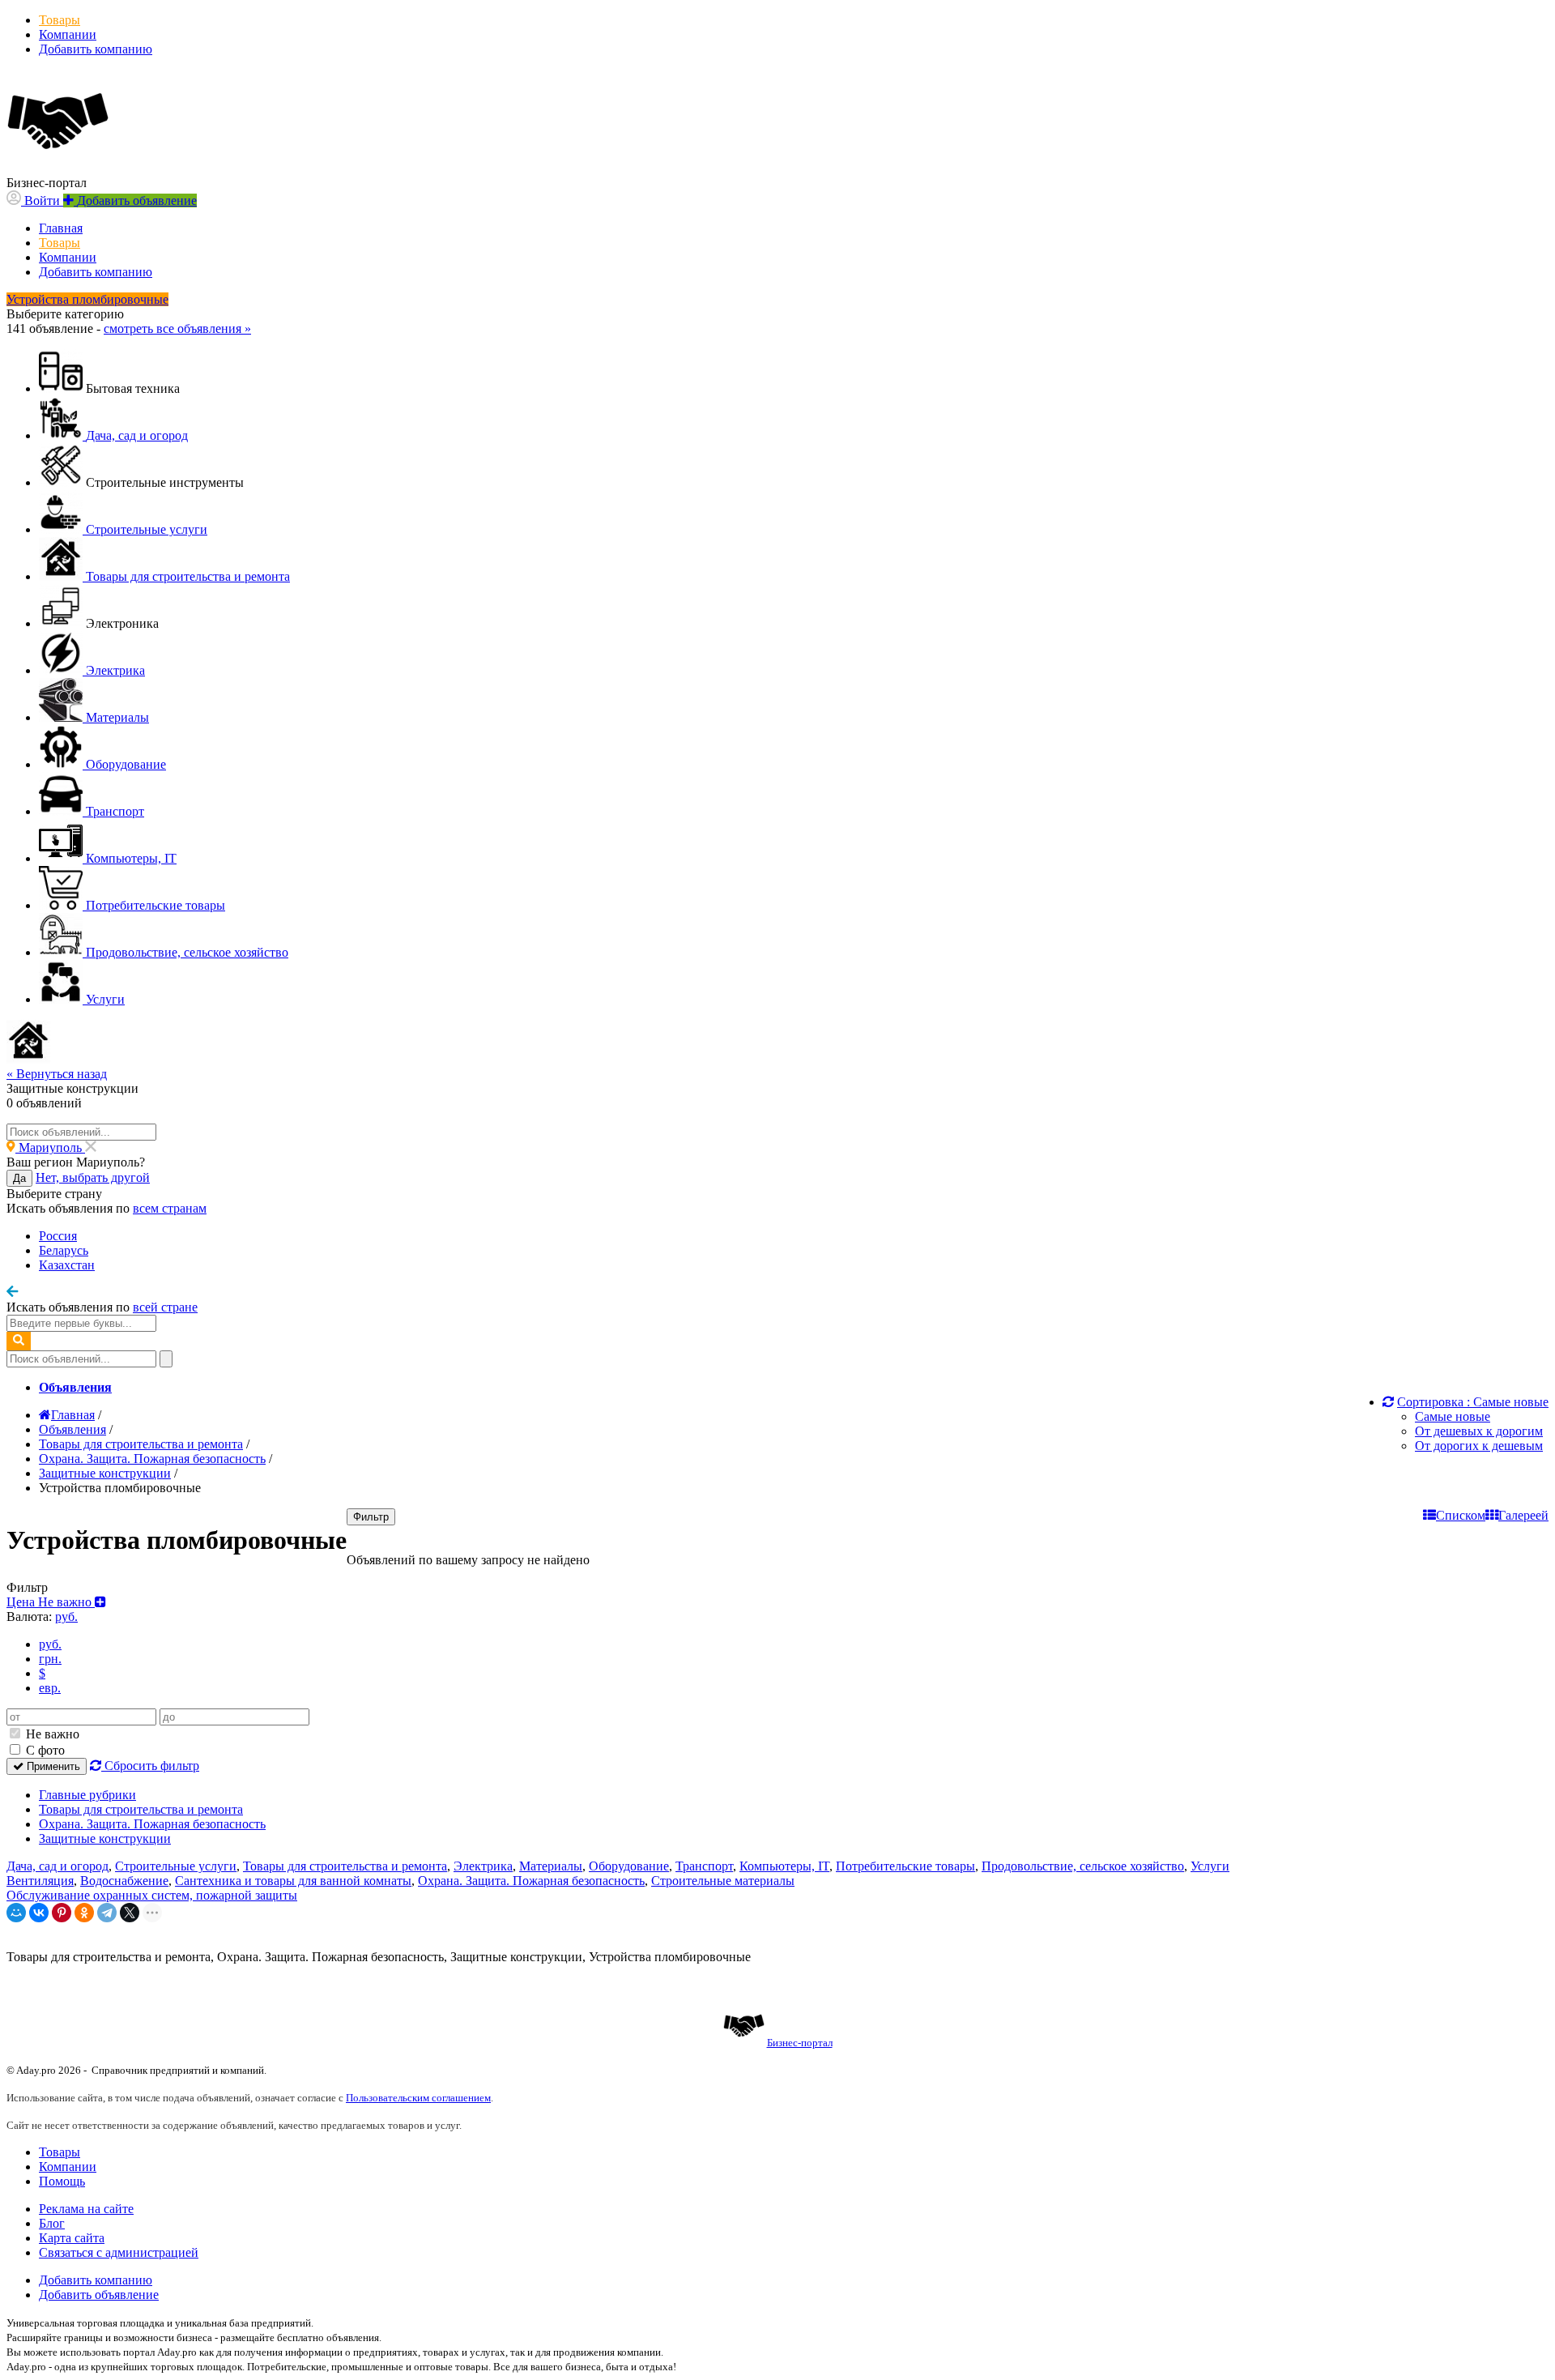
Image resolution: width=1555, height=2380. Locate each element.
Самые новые (1453, 1416)
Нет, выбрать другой (93, 1177)
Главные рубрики (87, 1795)
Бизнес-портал (800, 2043)
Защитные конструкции (105, 1838)
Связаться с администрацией (119, 2252)
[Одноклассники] (84, 1913)
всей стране (165, 1307)
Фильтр (371, 1517)
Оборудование (629, 1866)
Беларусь (64, 1250)
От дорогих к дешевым (1479, 1446)
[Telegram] (107, 1913)
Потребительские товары (905, 1866)
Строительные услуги (176, 1866)
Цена (51, 1602)
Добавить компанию (96, 49)
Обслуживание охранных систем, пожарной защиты (152, 1895)
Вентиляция (40, 1881)
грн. (50, 1659)
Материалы (551, 1866)
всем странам (170, 1208)
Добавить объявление (99, 2295)
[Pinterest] (62, 1913)
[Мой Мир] (16, 1913)
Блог (52, 2223)
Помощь (62, 2181)
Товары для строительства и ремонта (141, 1809)
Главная (61, 228)
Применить (52, 1766)
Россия (58, 1236)
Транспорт (704, 1866)
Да (19, 1178)
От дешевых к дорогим (1479, 1431)
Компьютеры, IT (784, 1866)
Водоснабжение (124, 1881)
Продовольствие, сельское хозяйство (1083, 1866)
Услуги (1210, 1866)
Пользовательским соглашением (418, 2098)
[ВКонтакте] (39, 1913)
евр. (50, 1688)
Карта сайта (72, 2238)
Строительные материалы (723, 1881)
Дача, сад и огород (58, 1866)
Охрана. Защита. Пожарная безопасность (152, 1824)
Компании (68, 34)
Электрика (483, 1866)
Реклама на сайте (86, 2209)
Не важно (51, 1734)
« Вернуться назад (57, 1074)
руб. (50, 1644)
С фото (44, 1750)
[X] (130, 1913)
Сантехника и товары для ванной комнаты (293, 1881)
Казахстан (67, 1265)
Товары (60, 20)
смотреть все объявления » (177, 328)
